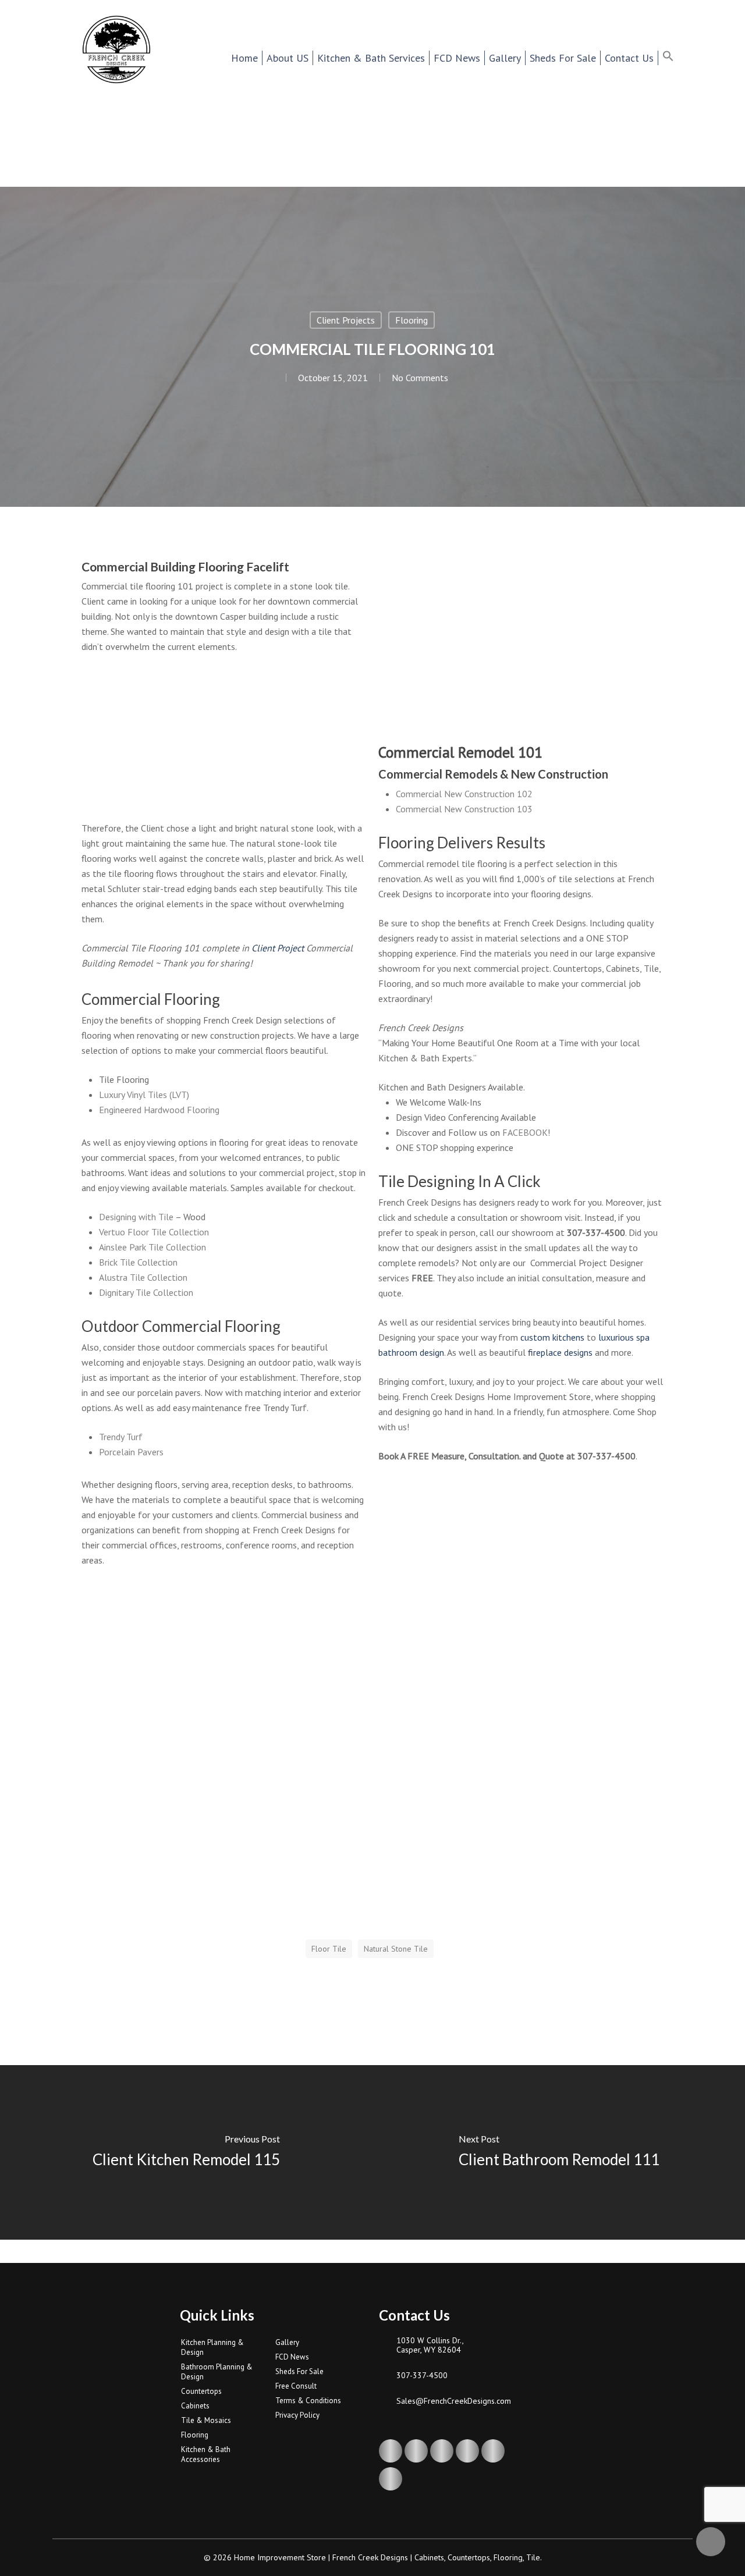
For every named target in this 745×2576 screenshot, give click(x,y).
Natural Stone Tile (396, 1949)
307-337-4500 (422, 2375)
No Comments (420, 378)
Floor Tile (329, 1949)
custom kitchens (552, 1337)
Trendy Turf (121, 1437)
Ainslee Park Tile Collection (152, 1247)
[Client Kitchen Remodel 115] (186, 2152)
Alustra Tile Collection (143, 1277)
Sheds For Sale (299, 2371)
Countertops (201, 2391)
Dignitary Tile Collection (146, 1292)
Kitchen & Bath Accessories (206, 2454)
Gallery (287, 2342)
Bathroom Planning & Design (217, 2372)
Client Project (278, 948)
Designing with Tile (136, 1217)
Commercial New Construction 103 (464, 809)
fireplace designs (560, 1352)
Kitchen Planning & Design (212, 2347)
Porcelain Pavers (131, 1452)
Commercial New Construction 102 (464, 794)
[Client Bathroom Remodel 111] (559, 2152)
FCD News (292, 2357)
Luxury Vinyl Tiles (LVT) (144, 1095)
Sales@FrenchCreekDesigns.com (454, 2401)
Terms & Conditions (308, 2401)
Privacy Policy (297, 2415)
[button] (675, 58)
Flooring (411, 320)
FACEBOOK (525, 1132)
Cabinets (195, 2406)
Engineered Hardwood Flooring (159, 1110)
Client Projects (346, 320)
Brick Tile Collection (138, 1262)
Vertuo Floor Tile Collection (154, 1232)
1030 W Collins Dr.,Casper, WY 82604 (430, 2345)
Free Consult (296, 2386)
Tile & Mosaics (206, 2420)
